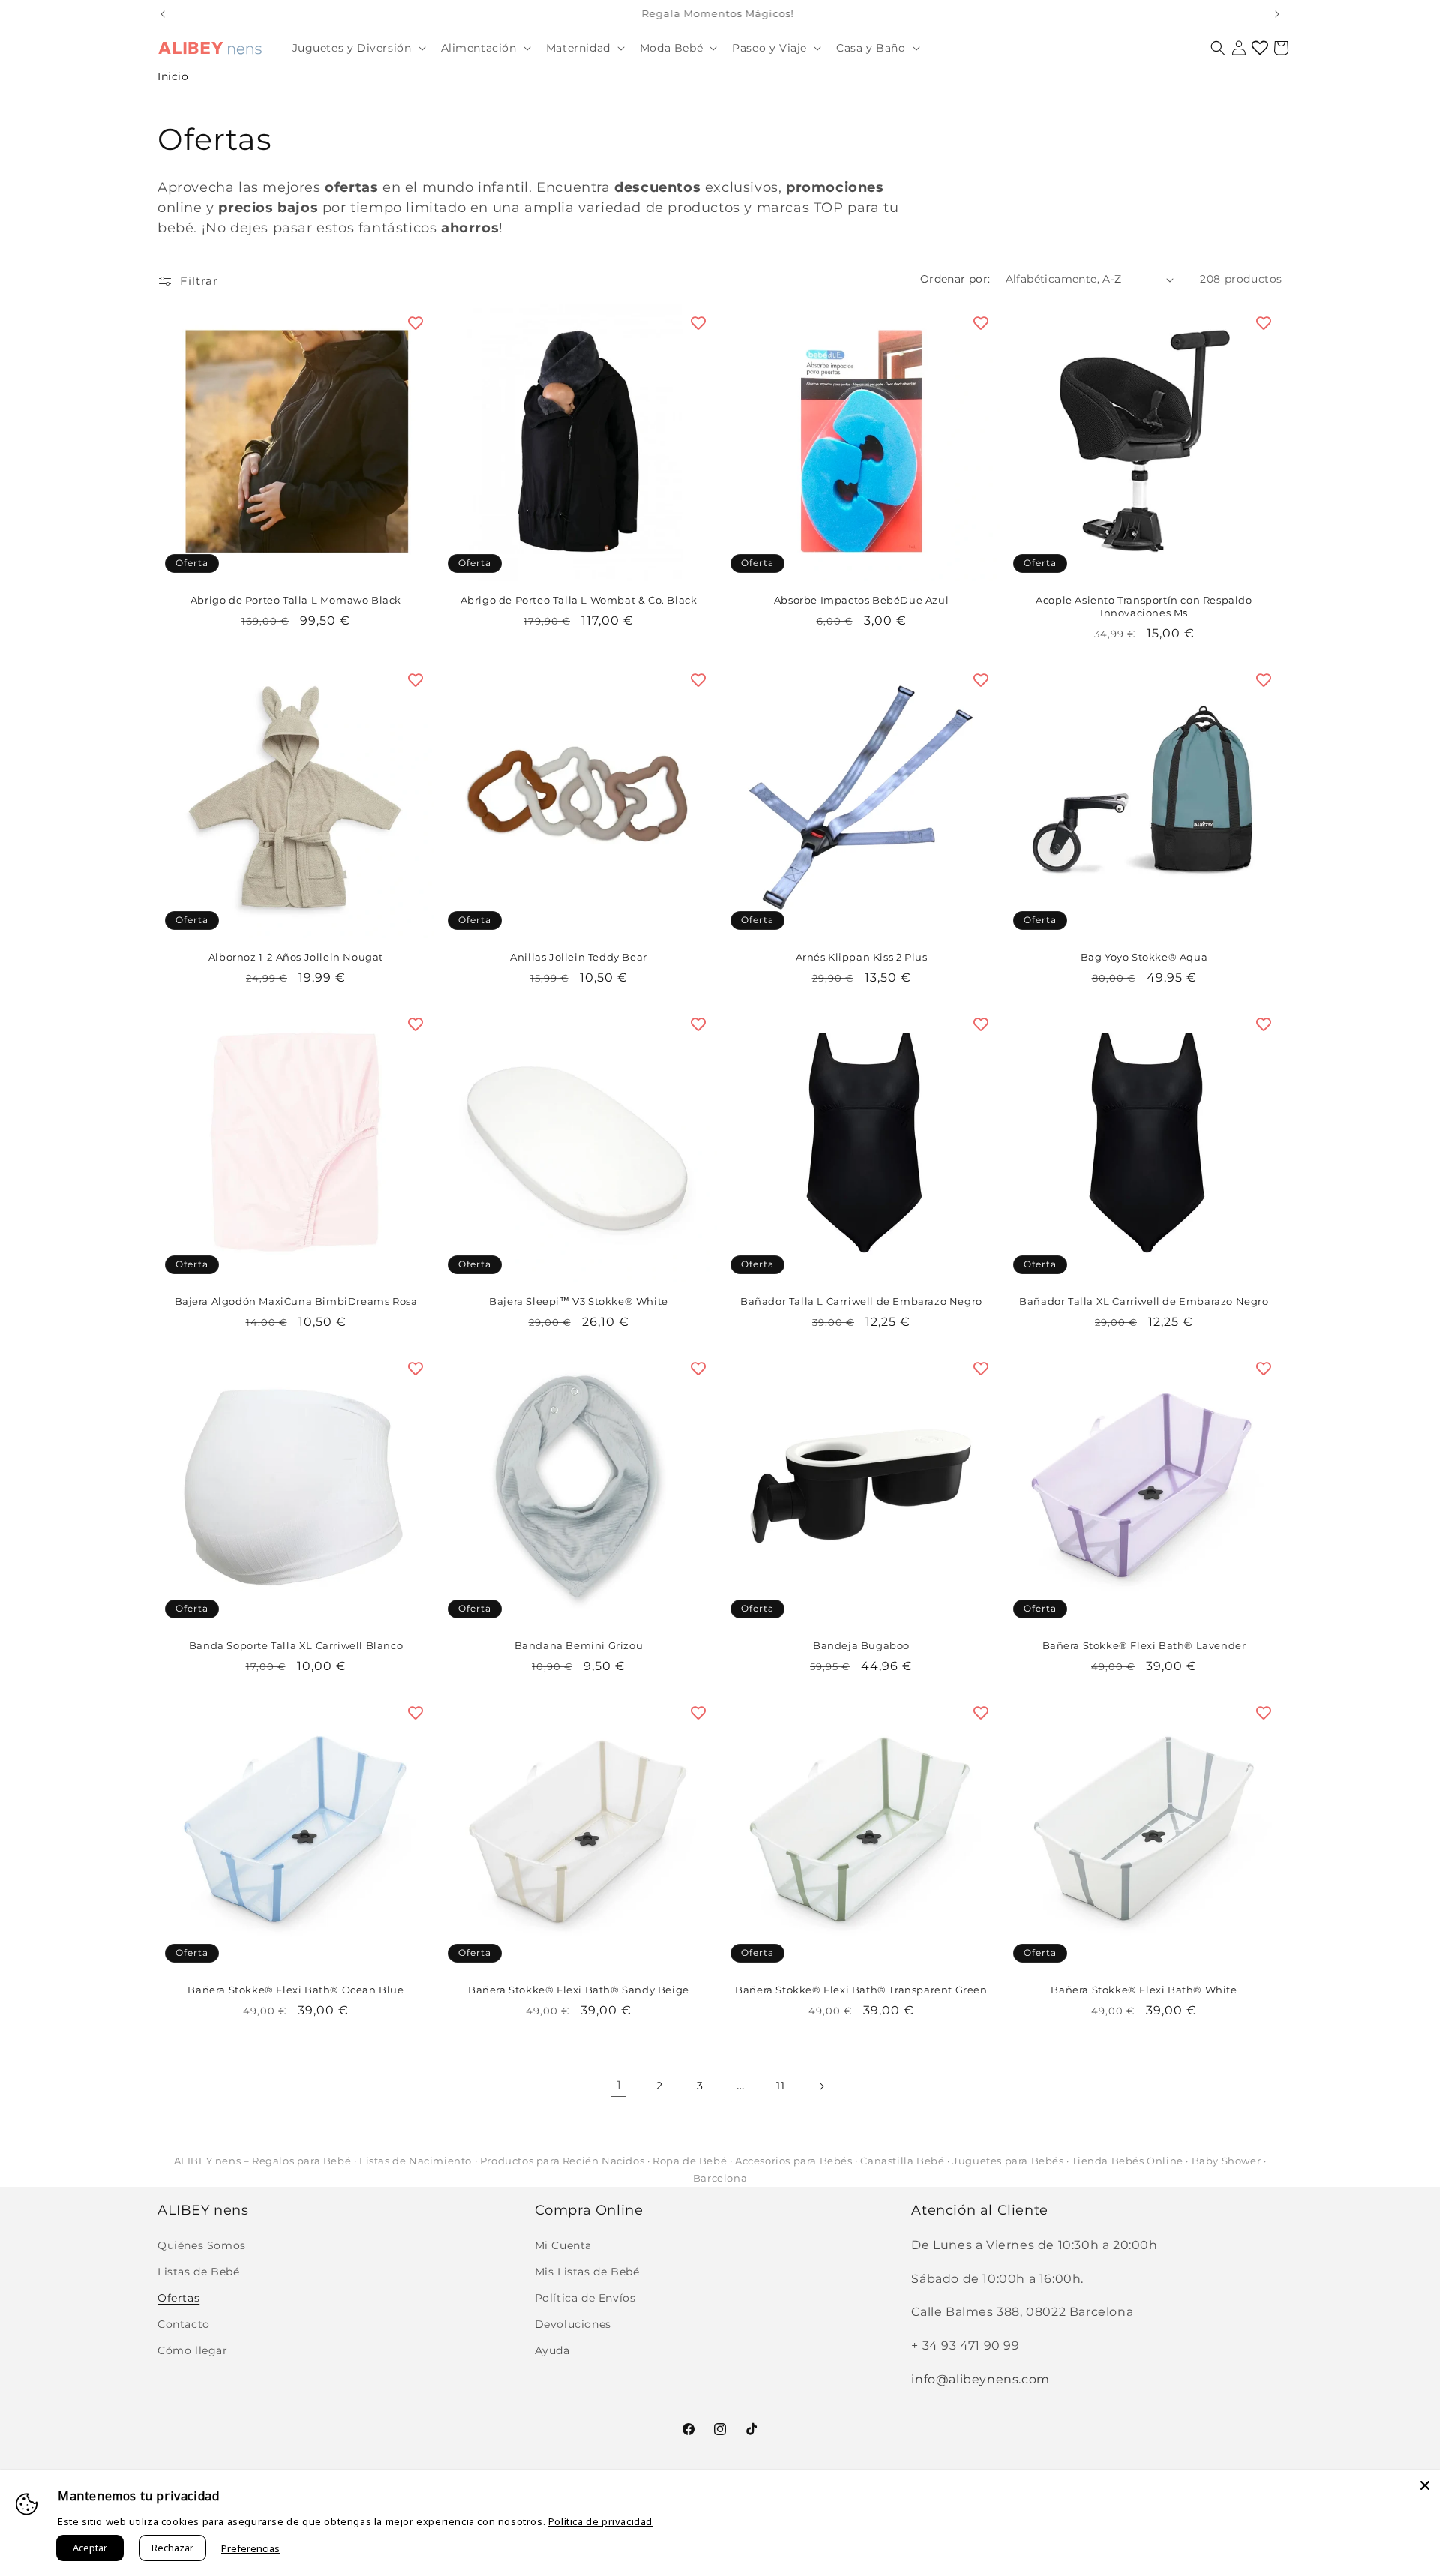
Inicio (173, 76)
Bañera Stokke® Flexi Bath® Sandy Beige (579, 1990)
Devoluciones (573, 2324)
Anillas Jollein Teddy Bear (579, 957)
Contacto (184, 2324)
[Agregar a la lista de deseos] (415, 323)
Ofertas (178, 2298)
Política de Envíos (585, 2298)
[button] (358, 48)
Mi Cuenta (563, 2245)
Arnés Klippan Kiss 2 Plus (862, 957)
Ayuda (552, 2350)
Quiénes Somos (202, 2245)
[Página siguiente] (821, 2086)
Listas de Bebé (198, 2272)
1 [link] (619, 2085)
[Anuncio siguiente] (1277, 14)
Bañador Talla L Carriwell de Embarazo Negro (861, 1301)
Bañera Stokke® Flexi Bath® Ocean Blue (295, 1990)
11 (780, 2086)
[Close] (1425, 2485)
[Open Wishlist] (1260, 48)
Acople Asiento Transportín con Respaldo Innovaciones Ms (1144, 606)
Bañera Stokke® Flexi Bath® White (1144, 1990)
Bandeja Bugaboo (861, 1645)
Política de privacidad (600, 2521)
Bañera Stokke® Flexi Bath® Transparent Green (861, 1990)
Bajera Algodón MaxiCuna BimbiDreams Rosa (296, 1301)
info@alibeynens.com (980, 2379)
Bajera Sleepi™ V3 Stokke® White (579, 1301)
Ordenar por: (955, 279)
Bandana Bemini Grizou (579, 1645)
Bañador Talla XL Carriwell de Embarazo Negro (1144, 1301)
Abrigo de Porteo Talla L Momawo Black (296, 600)
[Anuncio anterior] (163, 14)
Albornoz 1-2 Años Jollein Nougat (296, 957)
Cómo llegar (193, 2350)
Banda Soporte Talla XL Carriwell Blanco (296, 1645)
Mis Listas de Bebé (587, 2272)
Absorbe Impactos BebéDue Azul (861, 600)
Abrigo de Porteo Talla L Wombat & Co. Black (579, 600)
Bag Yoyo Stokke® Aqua (1144, 957)
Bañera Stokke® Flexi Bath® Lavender (1144, 1645)
